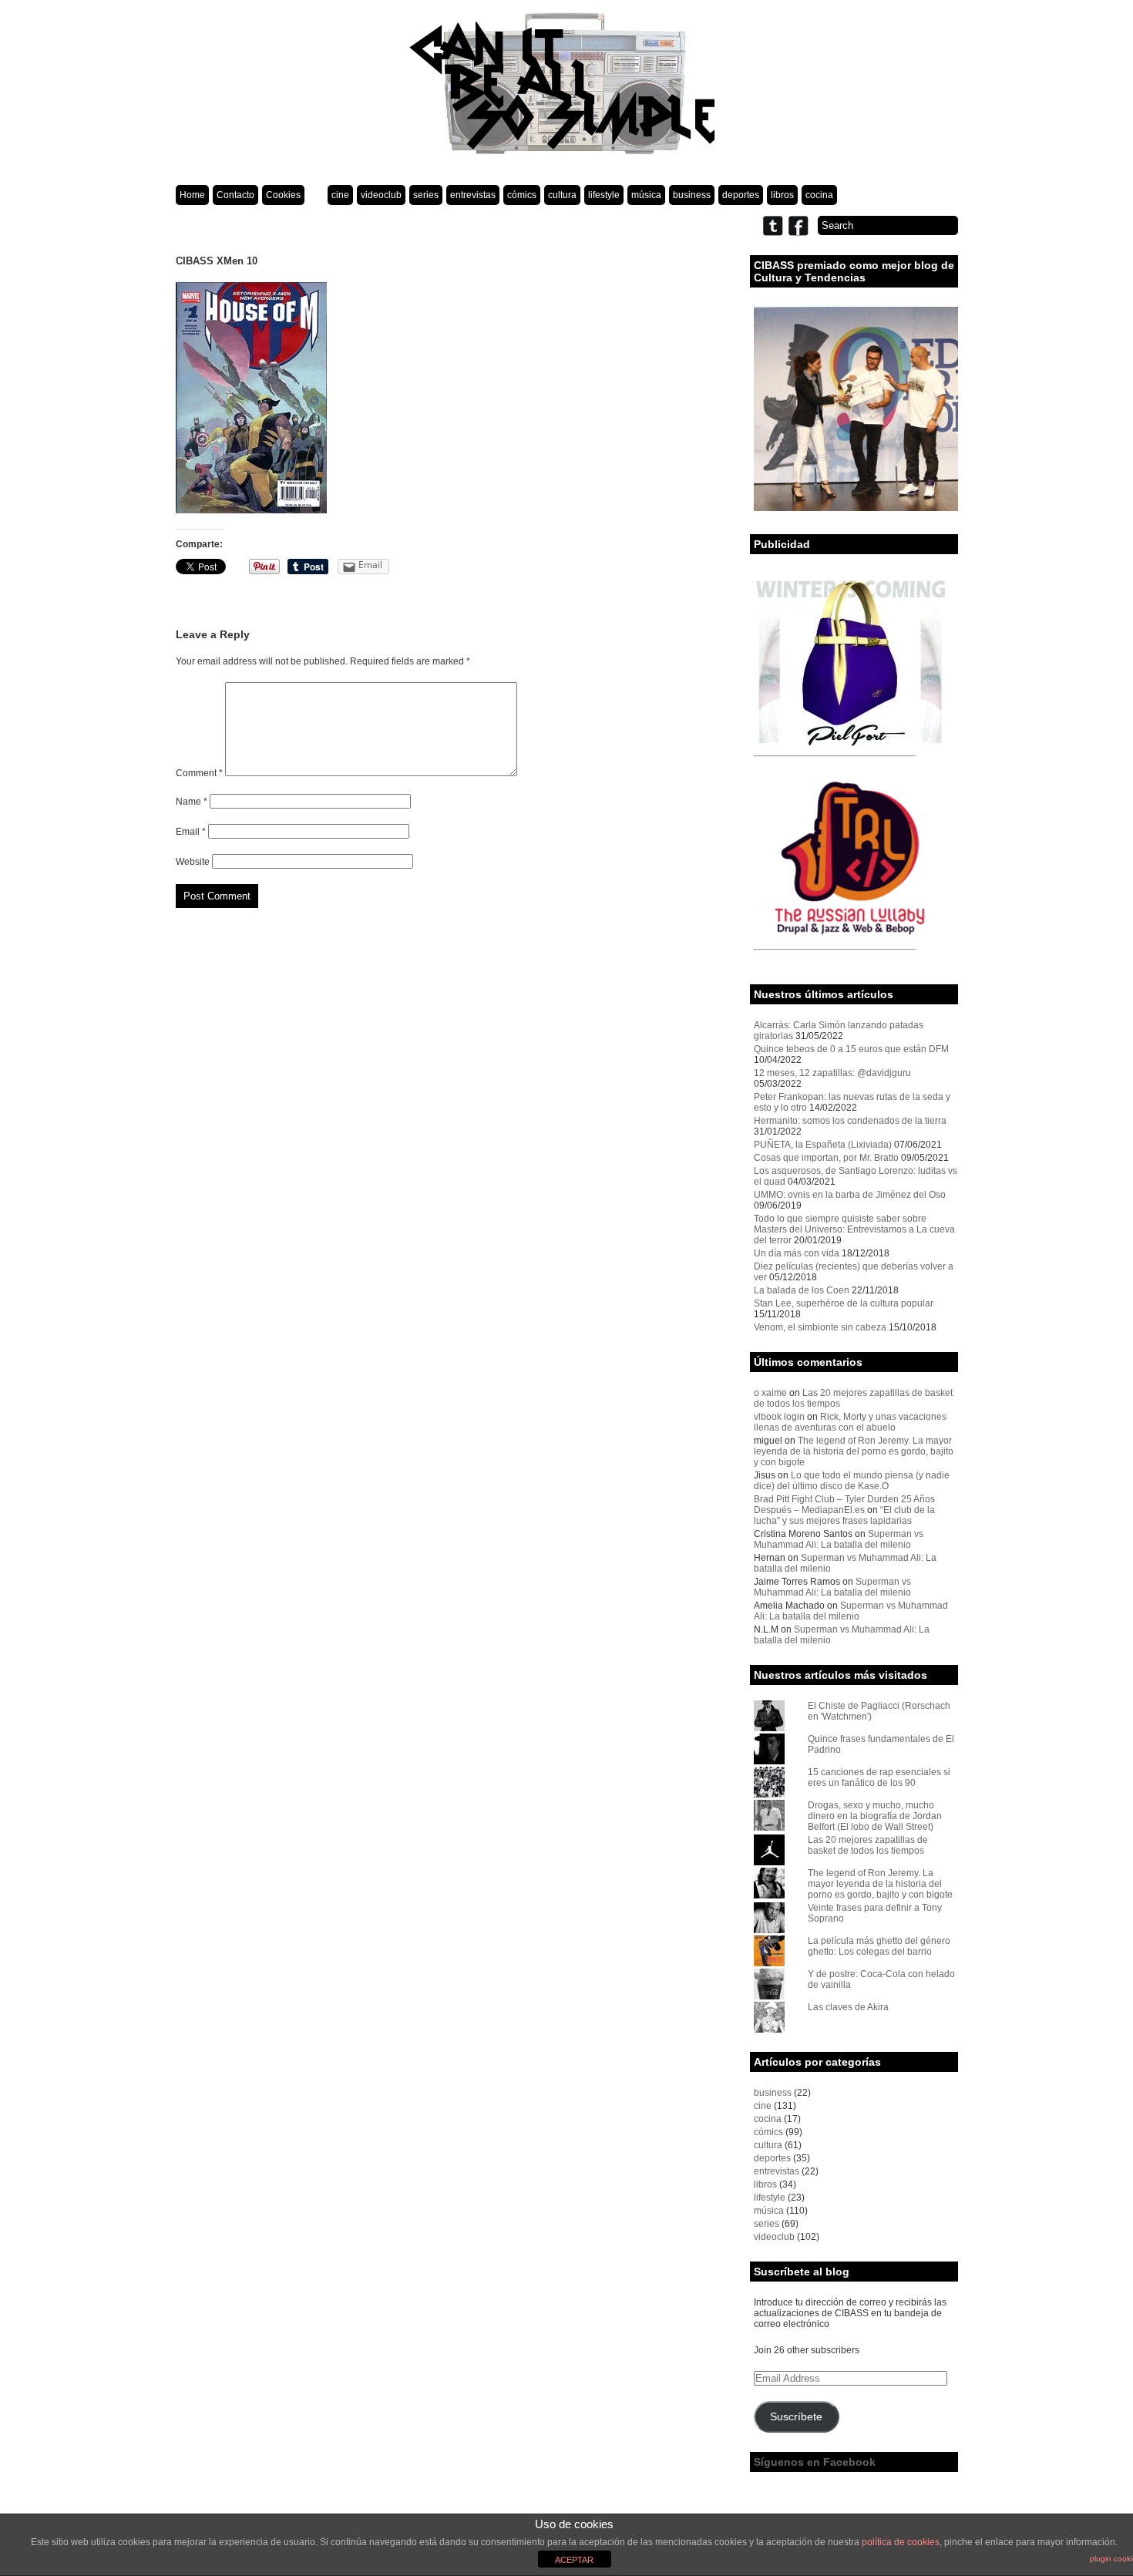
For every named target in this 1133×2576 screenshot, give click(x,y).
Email (191, 832)
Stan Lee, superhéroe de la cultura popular (844, 1303)
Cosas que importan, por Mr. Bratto (826, 1158)
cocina (819, 195)
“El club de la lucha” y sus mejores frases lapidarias (844, 1515)
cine (340, 195)
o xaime (770, 1393)
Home (192, 195)
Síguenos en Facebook (815, 2462)
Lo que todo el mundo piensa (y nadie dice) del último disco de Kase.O (852, 1481)
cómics (522, 195)
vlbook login (779, 1417)
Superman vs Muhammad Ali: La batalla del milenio (839, 1539)
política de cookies (901, 2542)
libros (782, 195)
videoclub (381, 195)
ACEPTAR (574, 2560)
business (692, 195)
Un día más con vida (797, 1253)
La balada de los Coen (802, 1290)
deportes (741, 195)
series (426, 195)
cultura (562, 195)
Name (192, 802)
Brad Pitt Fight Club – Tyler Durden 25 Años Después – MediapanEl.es (844, 1505)
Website (193, 862)
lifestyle (604, 195)
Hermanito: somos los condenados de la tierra (850, 1121)
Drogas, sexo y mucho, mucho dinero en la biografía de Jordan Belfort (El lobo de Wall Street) (875, 1816)
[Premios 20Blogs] (856, 508)
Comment (199, 773)
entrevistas (473, 195)
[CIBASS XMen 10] (251, 510)
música (646, 195)
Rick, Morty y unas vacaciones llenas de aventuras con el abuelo (850, 1422)
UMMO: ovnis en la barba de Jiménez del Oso (850, 1195)
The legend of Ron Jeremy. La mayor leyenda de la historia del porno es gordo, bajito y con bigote (854, 1451)
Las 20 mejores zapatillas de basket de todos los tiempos (868, 1845)
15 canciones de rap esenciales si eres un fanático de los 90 (879, 1777)
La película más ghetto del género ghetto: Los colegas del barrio (879, 1946)
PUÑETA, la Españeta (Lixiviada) (823, 1145)
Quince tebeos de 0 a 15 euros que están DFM (851, 1049)
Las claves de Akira (848, 2007)
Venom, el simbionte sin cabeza (820, 1327)
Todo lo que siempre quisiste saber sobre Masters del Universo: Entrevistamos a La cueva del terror (854, 1229)
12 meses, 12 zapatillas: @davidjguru (832, 1073)
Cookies (283, 195)
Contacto (235, 195)
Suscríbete (796, 2417)
